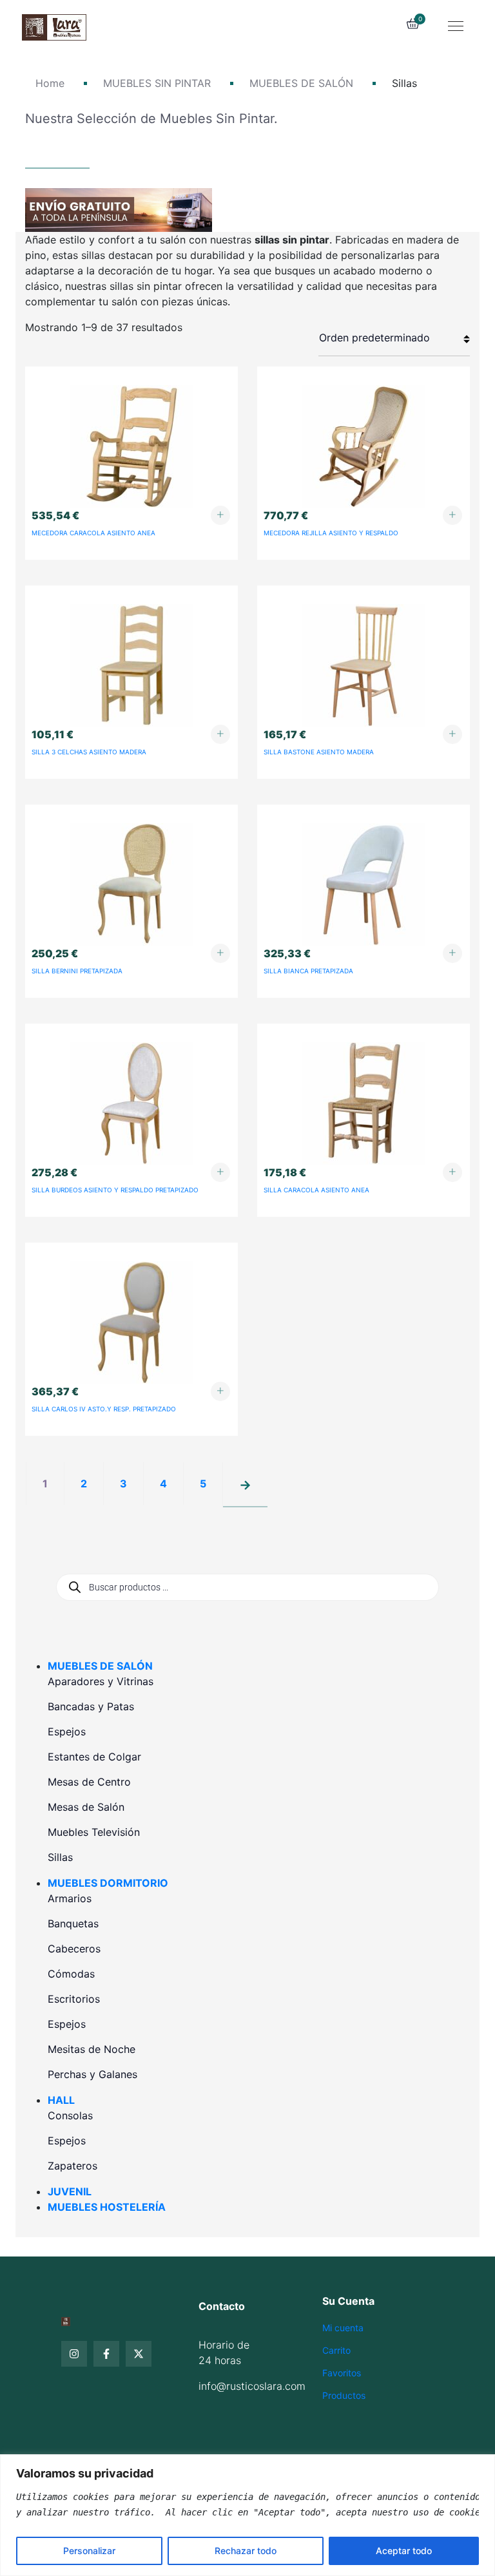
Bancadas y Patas (91, 1706)
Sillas (60, 1857)
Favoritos (342, 2373)
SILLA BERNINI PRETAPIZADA (77, 971)
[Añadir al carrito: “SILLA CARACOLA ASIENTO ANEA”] (452, 1172)
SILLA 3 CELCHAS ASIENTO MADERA (89, 752)
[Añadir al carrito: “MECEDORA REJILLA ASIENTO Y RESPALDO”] (452, 515)
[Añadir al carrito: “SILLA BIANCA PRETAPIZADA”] (452, 953)
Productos (344, 2395)
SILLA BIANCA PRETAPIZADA (308, 971)
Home (50, 83)
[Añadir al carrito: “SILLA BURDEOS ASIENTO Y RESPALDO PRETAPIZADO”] (220, 1172)
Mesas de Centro (89, 1782)
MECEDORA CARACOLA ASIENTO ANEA (93, 533)
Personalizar (89, 2551)
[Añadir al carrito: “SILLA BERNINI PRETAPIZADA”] (220, 953)
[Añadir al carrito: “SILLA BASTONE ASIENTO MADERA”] (452, 734)
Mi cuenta (343, 2328)
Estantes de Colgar (94, 1757)
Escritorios (74, 1999)
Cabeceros (74, 1949)
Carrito (336, 2350)
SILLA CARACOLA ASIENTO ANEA (316, 1190)
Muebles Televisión (94, 1832)
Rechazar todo (246, 2551)
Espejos (67, 1732)
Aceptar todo (404, 2551)
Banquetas (73, 1923)
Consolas (70, 2115)
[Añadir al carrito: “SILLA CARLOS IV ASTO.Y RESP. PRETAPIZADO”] (220, 1391)
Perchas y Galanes (92, 2074)
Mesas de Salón (86, 1807)
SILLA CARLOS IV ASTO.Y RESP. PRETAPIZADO (104, 1409)
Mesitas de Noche (92, 2049)
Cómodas (71, 1974)
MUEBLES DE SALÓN (301, 83)
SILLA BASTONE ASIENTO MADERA (319, 752)
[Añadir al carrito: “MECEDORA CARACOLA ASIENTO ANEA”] (220, 515)
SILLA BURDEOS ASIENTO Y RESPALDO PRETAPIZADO (115, 1190)
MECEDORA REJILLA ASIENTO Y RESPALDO (331, 533)
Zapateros (73, 2166)
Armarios (70, 1898)
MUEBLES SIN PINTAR (157, 83)
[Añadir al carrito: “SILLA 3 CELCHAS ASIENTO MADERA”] (220, 734)
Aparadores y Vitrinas (101, 1681)
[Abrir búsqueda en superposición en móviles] (247, 1587)
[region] (247, 2515)
